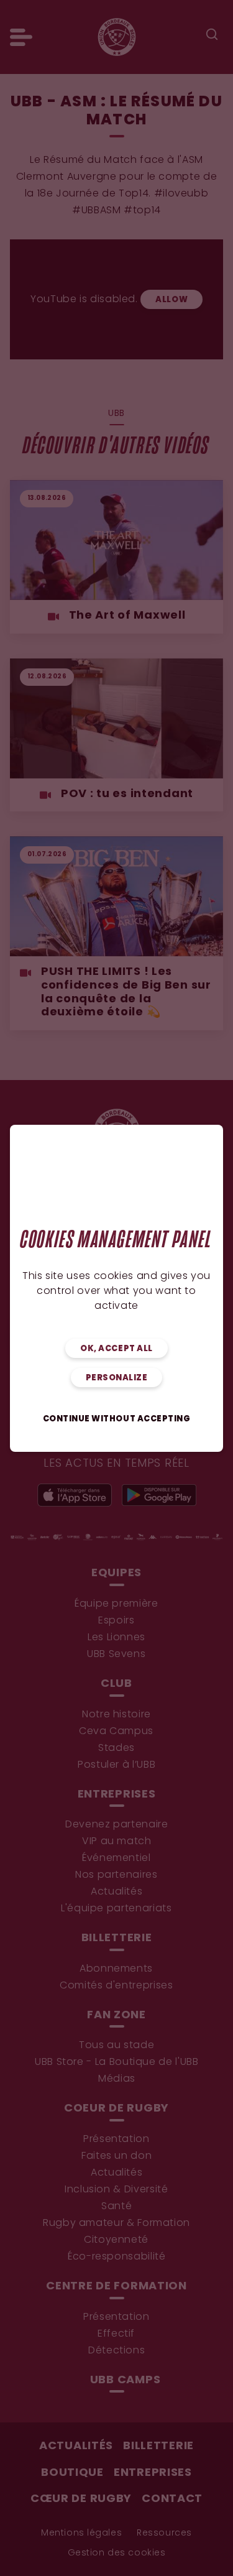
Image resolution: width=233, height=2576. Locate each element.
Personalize (117, 1378)
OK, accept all (116, 1349)
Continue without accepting (117, 1419)
